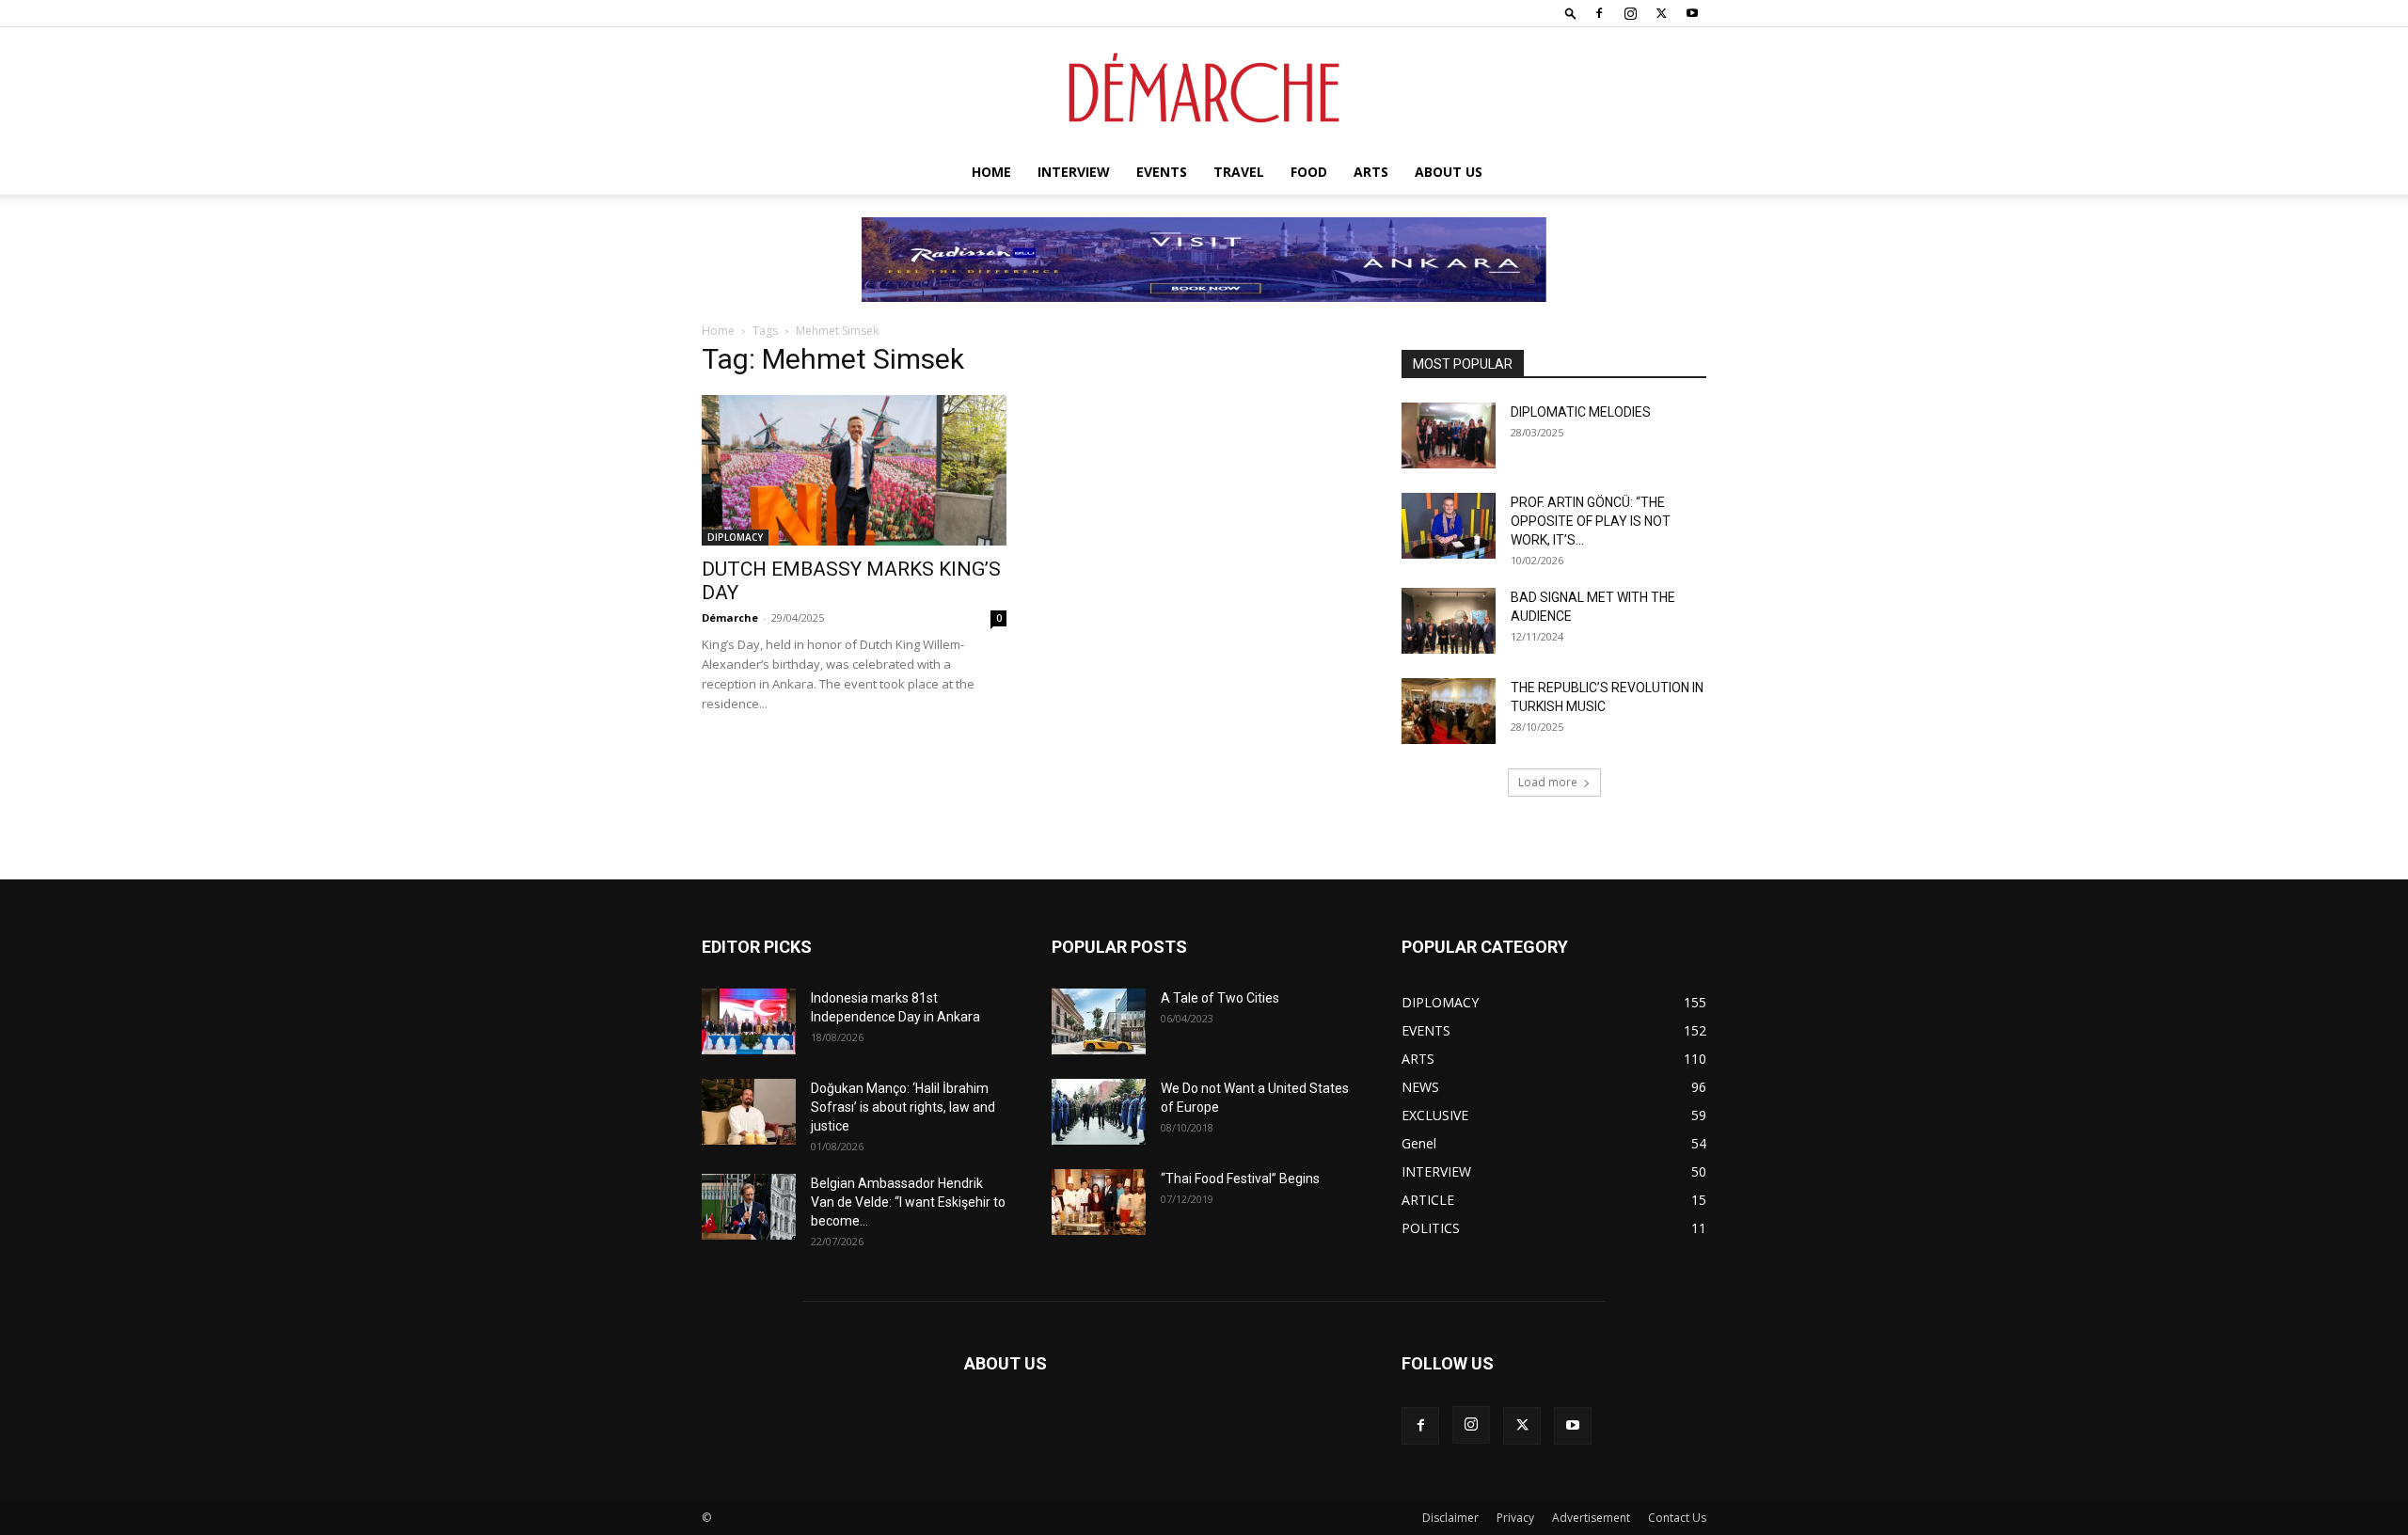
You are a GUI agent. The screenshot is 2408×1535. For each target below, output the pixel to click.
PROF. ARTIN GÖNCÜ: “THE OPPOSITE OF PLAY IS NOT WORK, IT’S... (1591, 521)
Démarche (730, 617)
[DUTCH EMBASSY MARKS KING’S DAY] (854, 470)
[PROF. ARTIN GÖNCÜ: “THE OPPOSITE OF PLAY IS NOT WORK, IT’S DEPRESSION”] (1449, 526)
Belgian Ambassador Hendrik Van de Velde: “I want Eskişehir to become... (908, 1202)
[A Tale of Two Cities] (1099, 1021)
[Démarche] (1204, 89)
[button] (1571, 13)
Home (991, 172)
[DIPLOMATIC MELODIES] (1449, 435)
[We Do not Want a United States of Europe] (1099, 1112)
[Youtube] (1692, 13)
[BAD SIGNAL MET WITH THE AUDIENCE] (1449, 621)
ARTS (1371, 172)
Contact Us (1677, 1518)
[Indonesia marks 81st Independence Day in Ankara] (749, 1021)
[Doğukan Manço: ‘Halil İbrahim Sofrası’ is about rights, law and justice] (749, 1112)
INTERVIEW (1074, 172)
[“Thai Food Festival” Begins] (1099, 1202)
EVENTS (1162, 172)
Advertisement (1591, 1518)
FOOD (1309, 172)
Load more (1548, 782)
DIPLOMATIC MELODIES (1581, 412)
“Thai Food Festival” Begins (1240, 1179)
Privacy (1515, 1518)
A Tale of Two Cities (1220, 998)
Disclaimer (1450, 1518)
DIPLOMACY (735, 537)
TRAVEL (1239, 172)
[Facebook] (1599, 13)
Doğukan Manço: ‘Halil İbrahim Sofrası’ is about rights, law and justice (903, 1107)
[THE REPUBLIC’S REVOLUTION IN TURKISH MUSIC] (1449, 711)
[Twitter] (1661, 13)
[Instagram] (1630, 13)
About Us (1449, 172)
